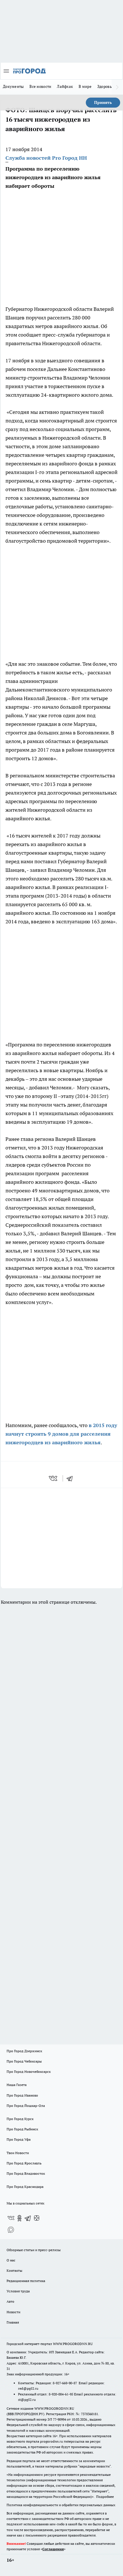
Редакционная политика (26, 2281)
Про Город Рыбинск (22, 2129)
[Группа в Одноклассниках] (19, 2218)
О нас (11, 2260)
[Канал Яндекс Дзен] (37, 2218)
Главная (13, 2322)
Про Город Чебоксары (24, 2061)
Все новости (40, 86)
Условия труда (18, 2291)
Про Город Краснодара (25, 2187)
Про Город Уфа (19, 2139)
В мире (85, 86)
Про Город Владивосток (26, 2173)
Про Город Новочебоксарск (29, 2072)
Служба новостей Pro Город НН (46, 158)
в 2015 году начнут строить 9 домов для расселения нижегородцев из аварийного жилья (61, 1434)
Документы (13, 86)
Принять (103, 102)
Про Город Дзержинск (24, 2051)
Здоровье (106, 86)
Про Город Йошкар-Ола (26, 2106)
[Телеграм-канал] (28, 2218)
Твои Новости (18, 2153)
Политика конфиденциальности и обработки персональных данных (61, 2505)
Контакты (14, 2270)
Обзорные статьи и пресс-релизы (34, 2250)
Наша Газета (17, 2085)
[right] (117, 87)
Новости (13, 2312)
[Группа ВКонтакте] (11, 2218)
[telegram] (72, 1478)
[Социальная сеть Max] (11, 2230)
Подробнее (105, 2497)
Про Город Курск (20, 2119)
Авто (10, 2301)
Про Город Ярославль (24, 2163)
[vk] (54, 1478)
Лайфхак (65, 86)
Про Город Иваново (22, 2095)
